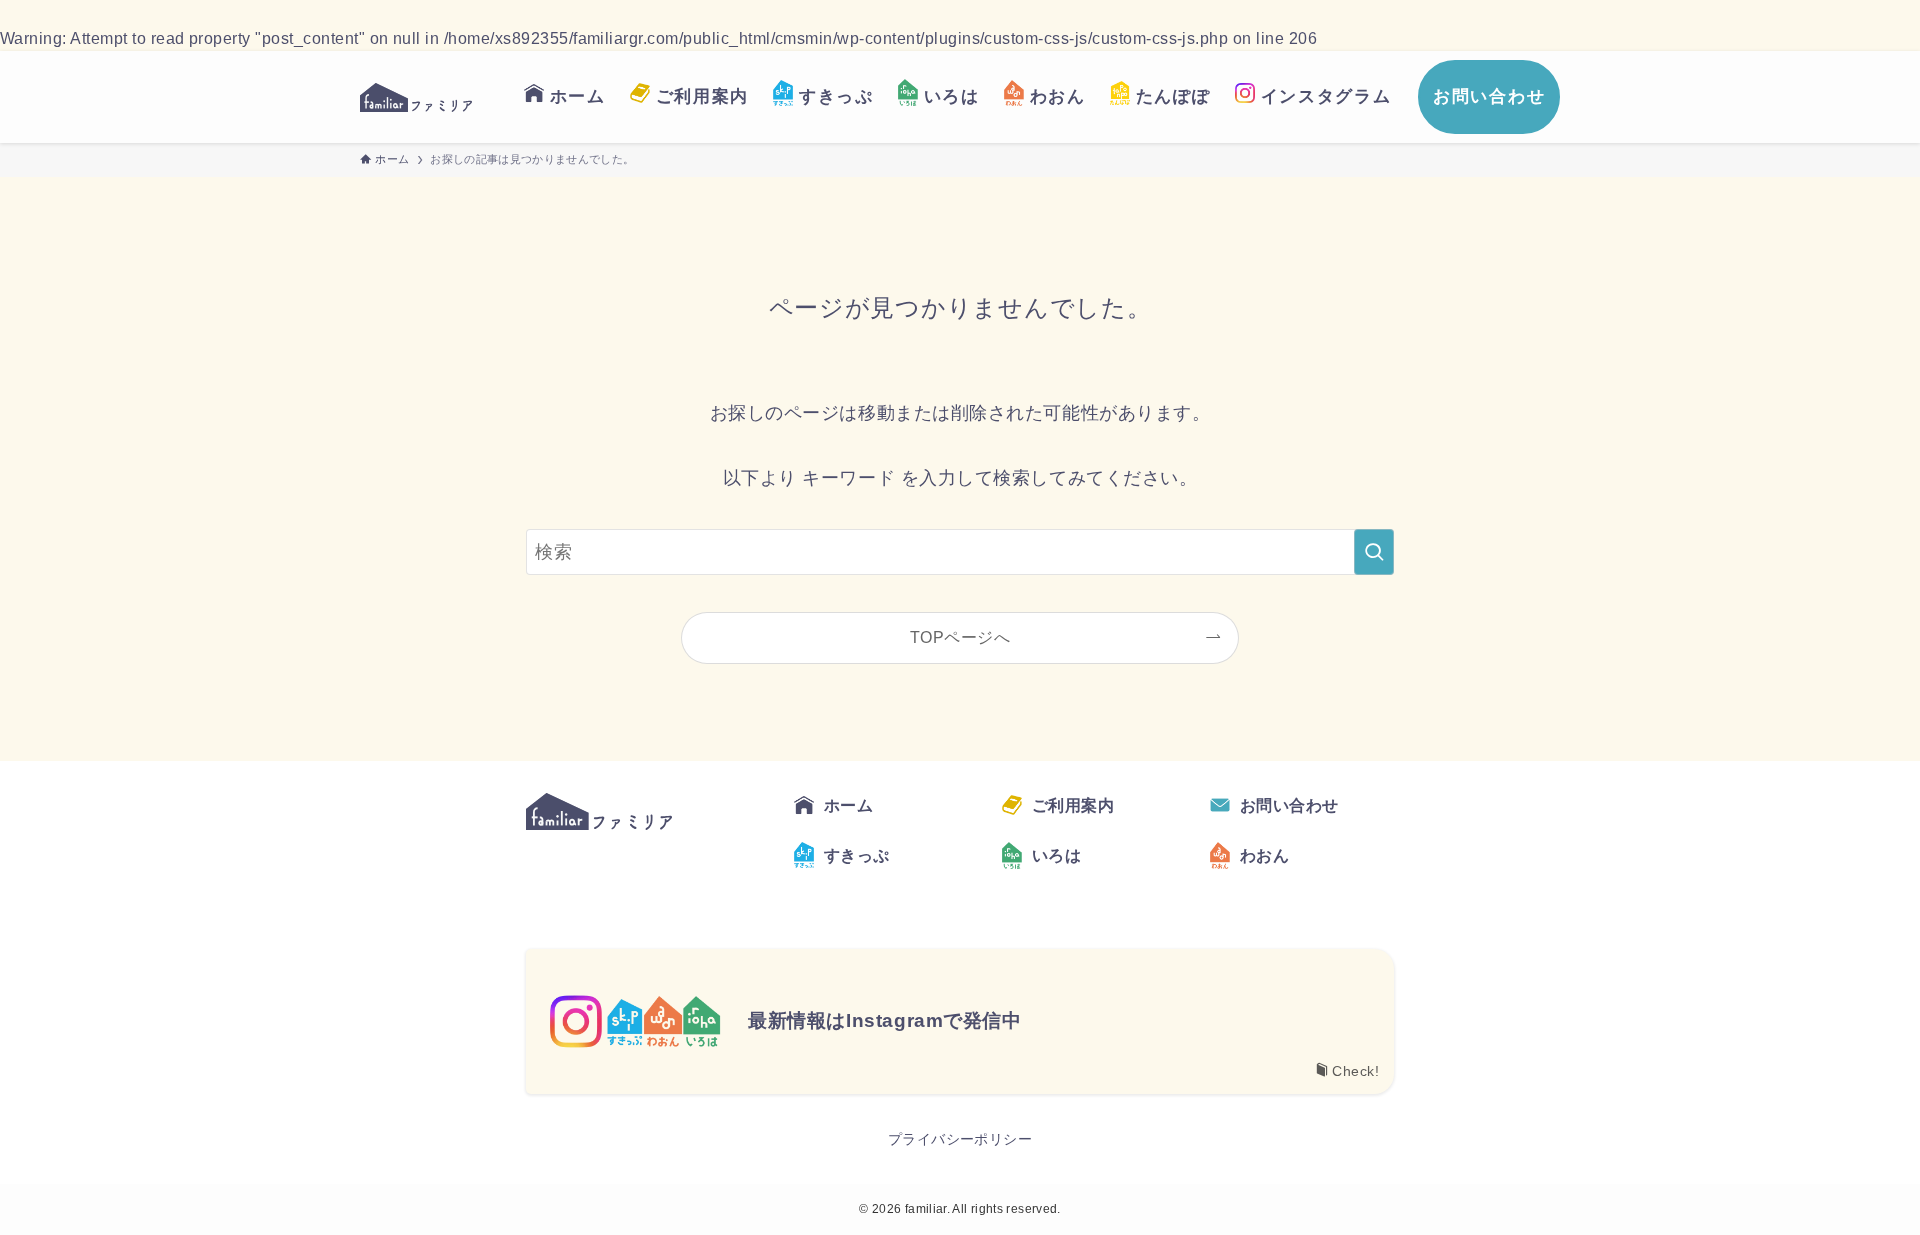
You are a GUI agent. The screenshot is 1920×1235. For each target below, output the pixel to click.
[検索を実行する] (1374, 552)
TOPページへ (960, 637)
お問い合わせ (1289, 805)
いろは (1056, 855)
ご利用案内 (1073, 805)
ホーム (848, 805)
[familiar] (416, 97)
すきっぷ (857, 855)
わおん (1264, 855)
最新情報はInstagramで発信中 (884, 1020)
